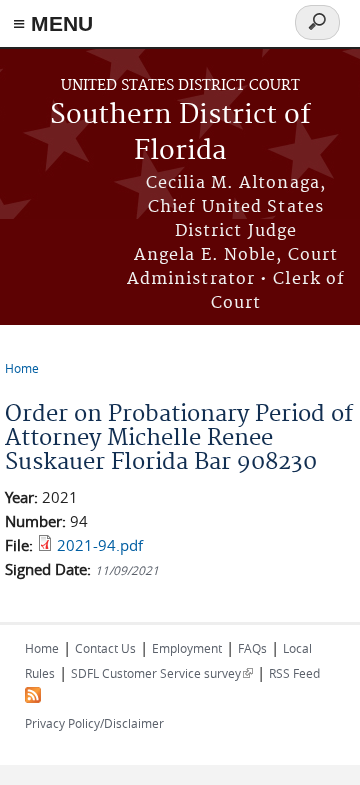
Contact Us (105, 648)
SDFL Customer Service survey (162, 673)
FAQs (252, 648)
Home (22, 368)
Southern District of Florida (180, 133)
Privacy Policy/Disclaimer (94, 723)
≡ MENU (53, 23)
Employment (187, 648)
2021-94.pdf (100, 545)
